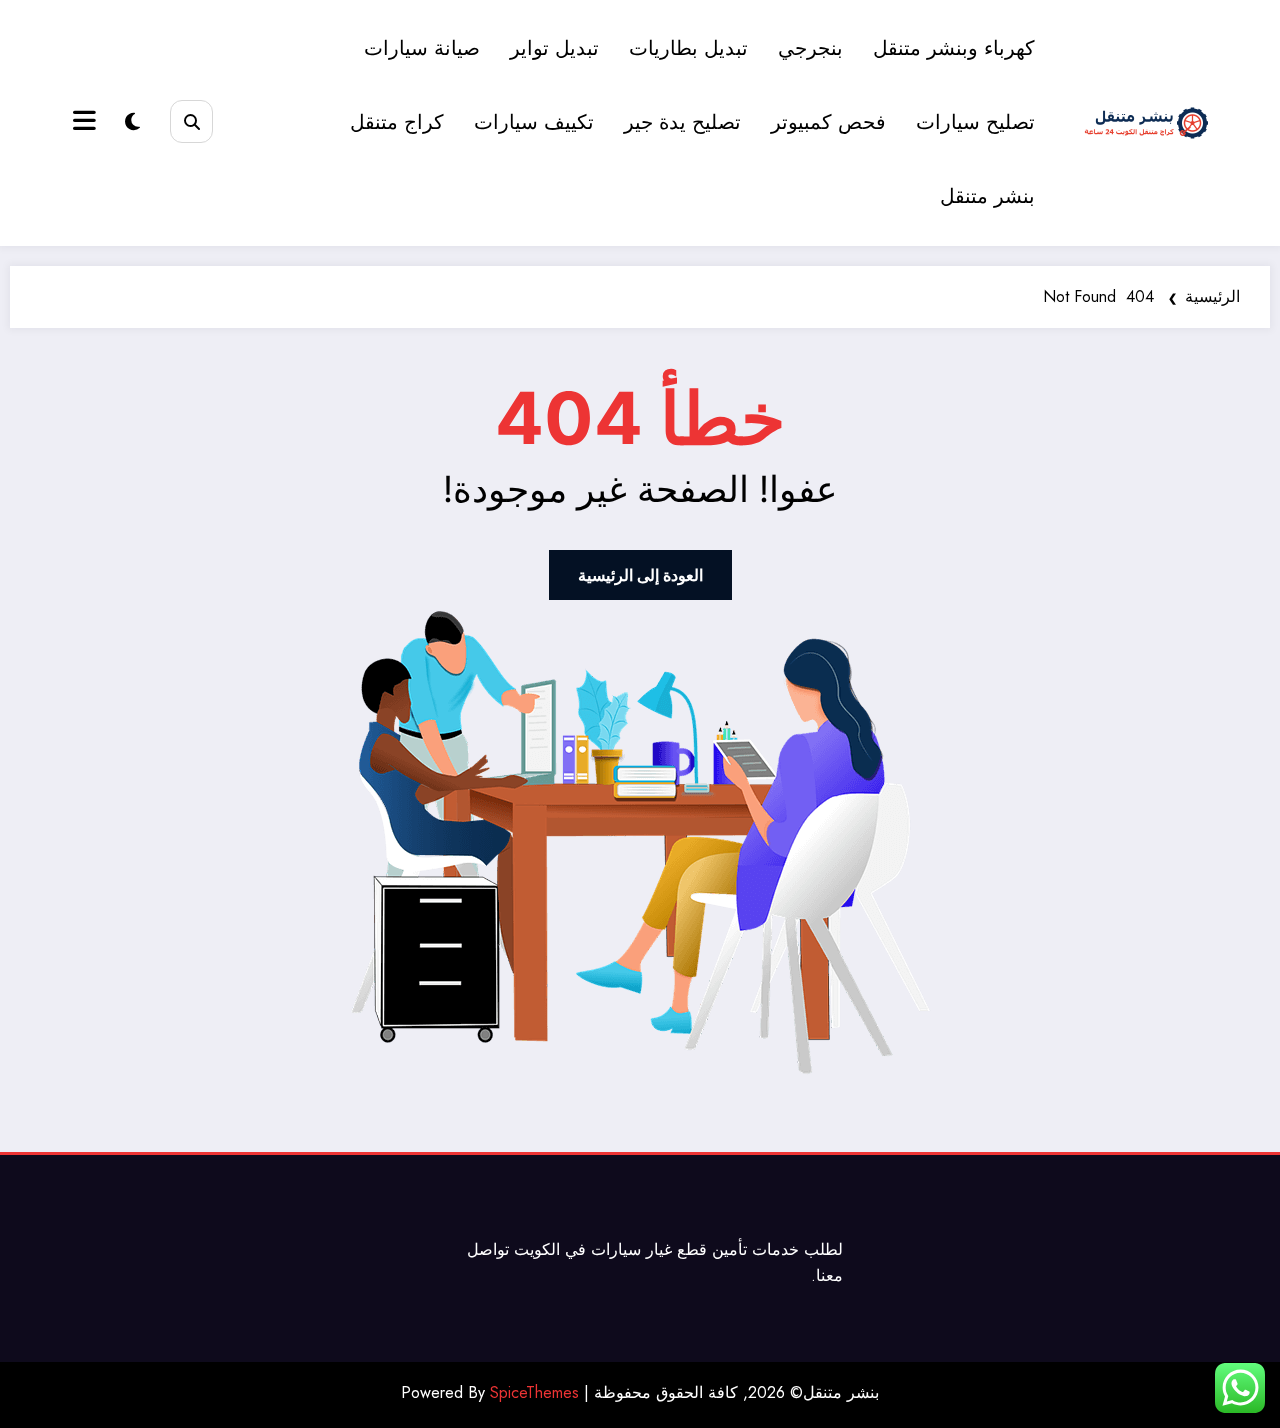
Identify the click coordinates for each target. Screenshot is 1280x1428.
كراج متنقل (397, 122)
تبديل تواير (554, 48)
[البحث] (191, 121)
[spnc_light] (132, 122)
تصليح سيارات (975, 122)
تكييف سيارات (534, 122)
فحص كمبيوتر (828, 122)
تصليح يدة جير (682, 122)
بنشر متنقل (987, 196)
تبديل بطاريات (688, 48)
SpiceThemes (534, 1392)
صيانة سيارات (422, 48)
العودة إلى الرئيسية (640, 575)
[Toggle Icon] (87, 123)
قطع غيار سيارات (649, 1249)
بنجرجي (810, 48)
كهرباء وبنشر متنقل (954, 48)
